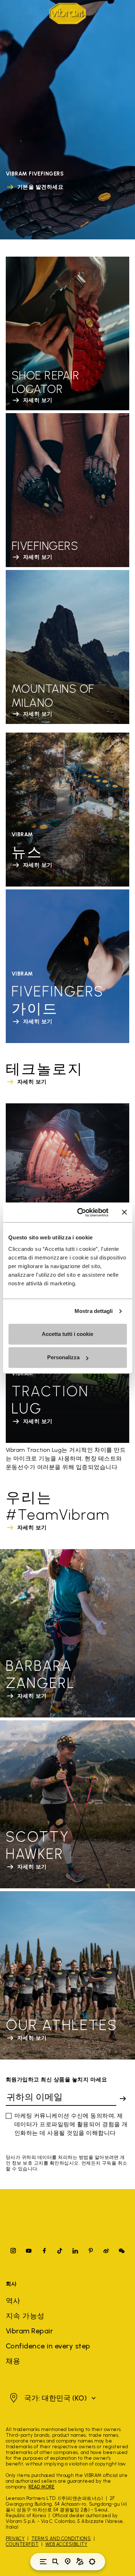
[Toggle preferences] (92, 2562)
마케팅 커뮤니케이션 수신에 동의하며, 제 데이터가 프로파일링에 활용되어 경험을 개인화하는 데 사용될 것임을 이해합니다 (71, 2124)
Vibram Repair (29, 2331)
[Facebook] (44, 2251)
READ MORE (41, 2487)
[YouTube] (29, 2251)
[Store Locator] (68, 2562)
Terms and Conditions (61, 2538)
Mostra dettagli (94, 1311)
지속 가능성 (25, 2316)
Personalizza (63, 1357)
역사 (13, 2301)
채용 (13, 2361)
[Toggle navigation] (43, 2562)
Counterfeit (22, 2544)
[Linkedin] (75, 2251)
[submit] (123, 2099)
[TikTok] (60, 2251)
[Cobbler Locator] (80, 2562)
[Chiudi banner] (124, 1212)
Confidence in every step (48, 2346)
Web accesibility (66, 2544)
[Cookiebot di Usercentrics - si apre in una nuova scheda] (80, 1212)
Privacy (15, 2538)
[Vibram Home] (68, 13)
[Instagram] (13, 2251)
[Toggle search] (55, 2562)
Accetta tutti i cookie (67, 1334)
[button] (52, 2398)
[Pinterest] (91, 2251)
